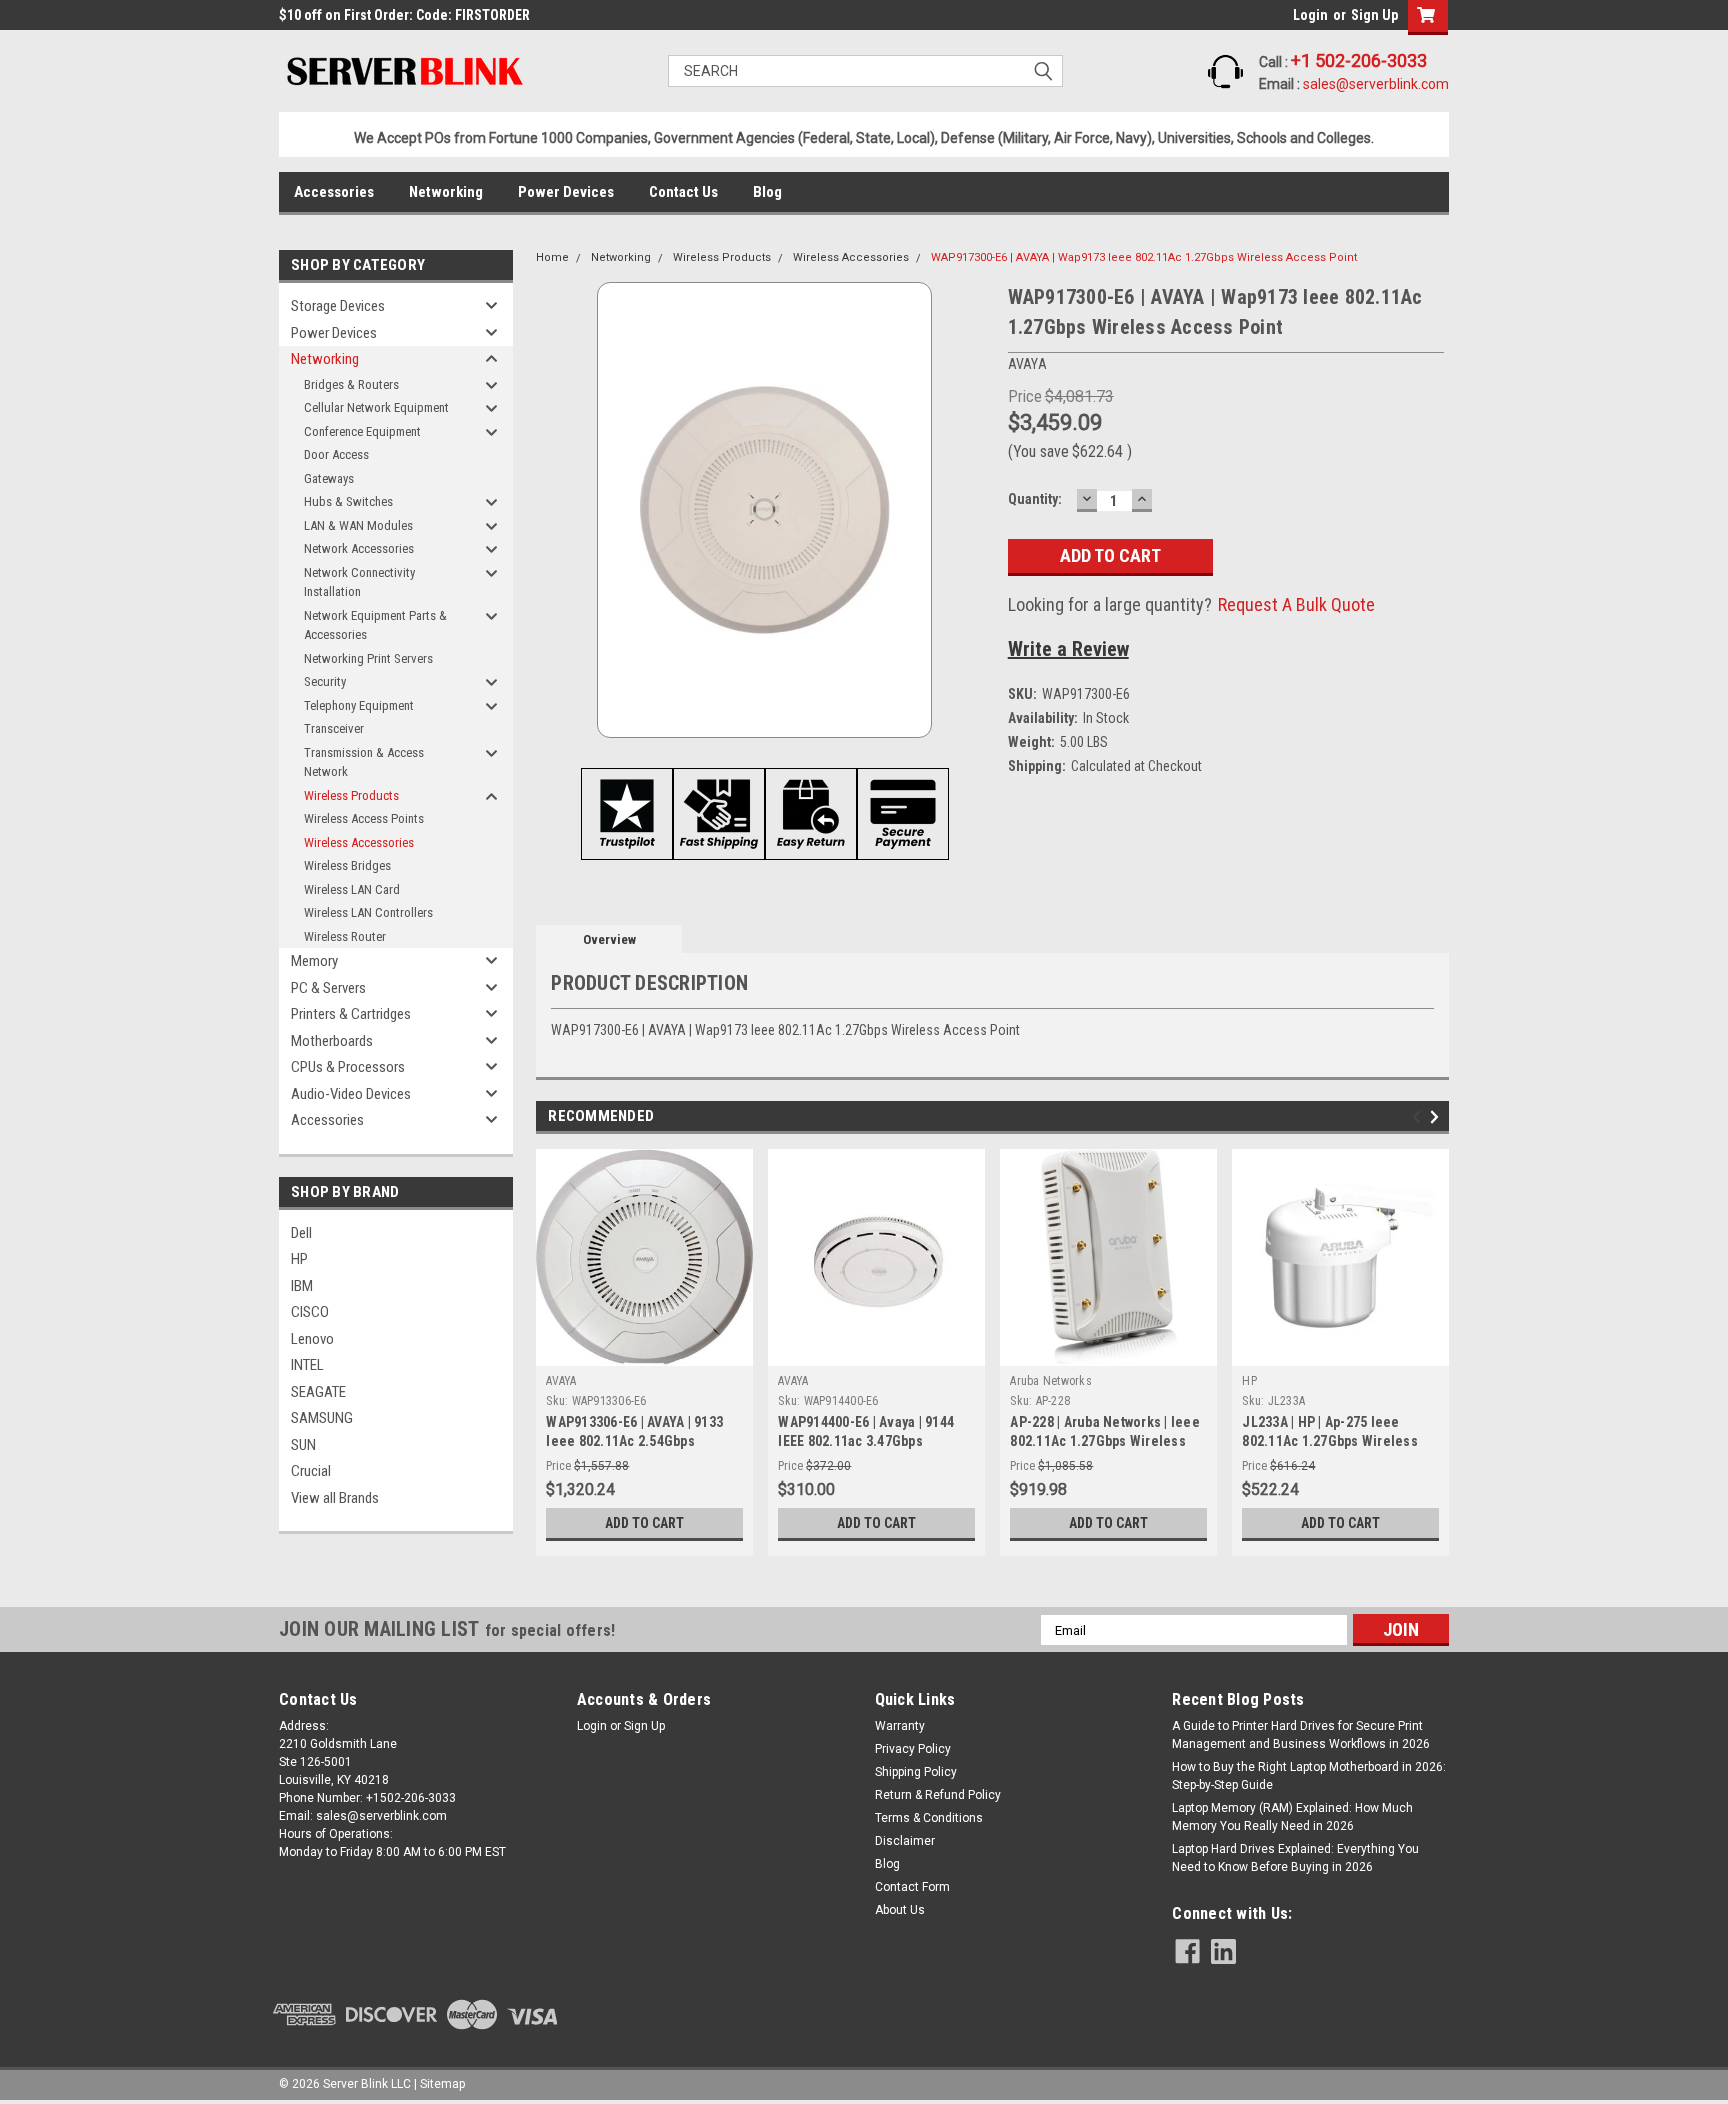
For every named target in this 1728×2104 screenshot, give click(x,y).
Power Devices (566, 192)
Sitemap (442, 2084)
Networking (446, 192)
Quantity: (1035, 499)
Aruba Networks (1051, 1381)
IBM (302, 1286)
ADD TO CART (644, 1523)
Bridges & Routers (351, 384)
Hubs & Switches (348, 501)
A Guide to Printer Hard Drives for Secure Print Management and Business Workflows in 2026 (1301, 1735)
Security (325, 681)
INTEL (307, 1365)
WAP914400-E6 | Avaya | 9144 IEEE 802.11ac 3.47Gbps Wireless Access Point (866, 1441)
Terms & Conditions (929, 1818)
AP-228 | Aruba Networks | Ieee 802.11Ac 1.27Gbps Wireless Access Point (1105, 1441)
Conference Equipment (362, 431)
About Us (900, 1910)
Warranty (900, 1726)
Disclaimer (905, 1841)
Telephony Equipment (359, 705)
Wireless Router (345, 936)
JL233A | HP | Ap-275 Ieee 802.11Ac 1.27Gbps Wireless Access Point (1330, 1441)
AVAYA (561, 1381)
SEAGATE (318, 1392)
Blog (767, 192)
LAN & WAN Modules (358, 525)
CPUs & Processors (348, 1067)
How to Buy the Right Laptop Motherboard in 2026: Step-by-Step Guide (1309, 1776)
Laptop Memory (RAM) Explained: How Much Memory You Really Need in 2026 (1292, 1817)
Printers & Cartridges (351, 1014)
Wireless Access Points (364, 818)
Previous (1419, 1117)
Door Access (336, 454)
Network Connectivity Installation (359, 582)
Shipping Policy (916, 1772)
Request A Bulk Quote (1296, 604)
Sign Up (1374, 15)
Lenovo (312, 1339)
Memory (314, 961)
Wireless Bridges (347, 865)
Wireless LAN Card (352, 889)
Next (1437, 1117)
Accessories (334, 192)
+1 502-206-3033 (1359, 60)
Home (552, 257)
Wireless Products (351, 795)
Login (1310, 15)
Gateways (329, 478)
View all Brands (335, 1498)
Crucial (311, 1471)
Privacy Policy (913, 1749)
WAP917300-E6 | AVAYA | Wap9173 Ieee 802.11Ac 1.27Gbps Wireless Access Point (1144, 257)
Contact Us (683, 192)
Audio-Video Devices (351, 1094)
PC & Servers (328, 988)
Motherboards (332, 1041)
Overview (609, 939)
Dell (301, 1233)
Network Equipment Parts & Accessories (375, 625)
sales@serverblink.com (1376, 84)
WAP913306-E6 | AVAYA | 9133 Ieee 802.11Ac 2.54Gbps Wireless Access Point (634, 1441)
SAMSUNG (322, 1418)
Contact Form (912, 1887)
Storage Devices (338, 306)
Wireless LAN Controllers (368, 912)
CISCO (310, 1312)
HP (299, 1259)
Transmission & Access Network (364, 762)
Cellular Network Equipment (376, 407)
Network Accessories (359, 548)
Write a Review (1068, 649)
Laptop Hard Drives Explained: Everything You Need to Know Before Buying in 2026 (1295, 1858)
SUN (303, 1445)
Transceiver (334, 728)
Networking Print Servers (368, 658)
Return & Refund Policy (938, 1795)
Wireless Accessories (359, 842)
